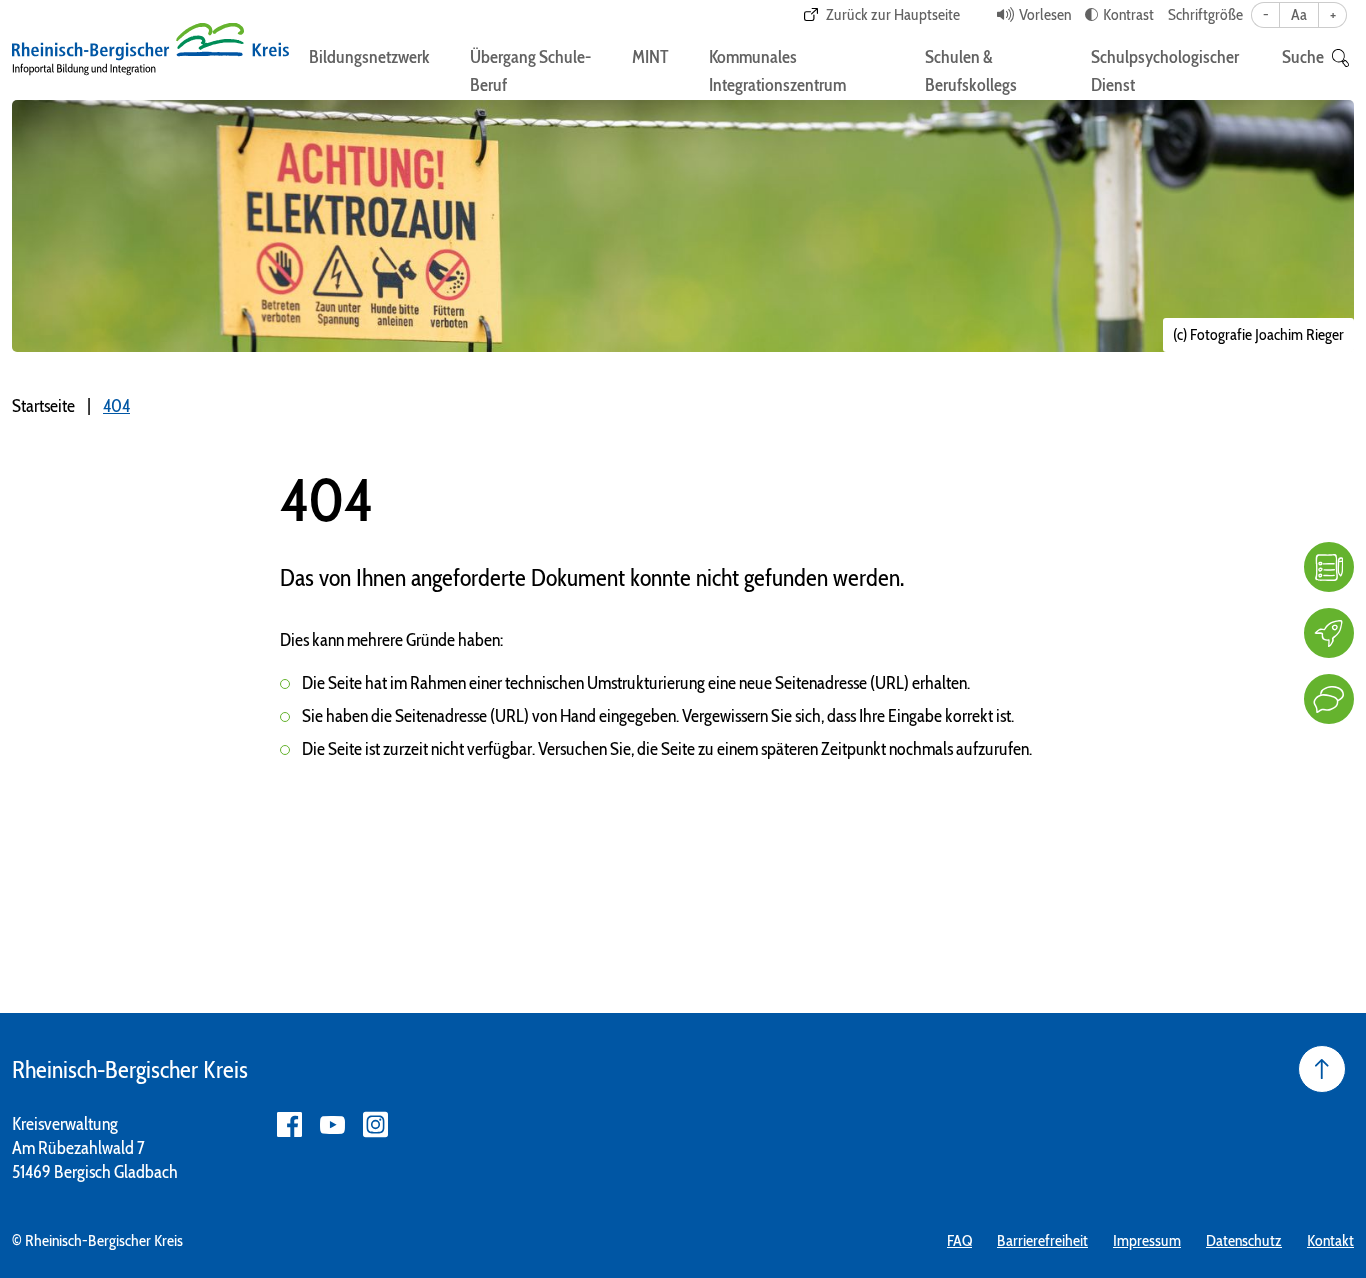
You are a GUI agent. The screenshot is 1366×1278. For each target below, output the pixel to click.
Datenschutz (1244, 1240)
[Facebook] (289, 1124)
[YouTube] (332, 1124)
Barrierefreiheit (1042, 1240)
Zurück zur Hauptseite (893, 14)
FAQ (959, 1240)
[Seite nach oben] (1322, 1069)
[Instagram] (375, 1124)
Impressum (1147, 1240)
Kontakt (1330, 1240)
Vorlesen (1045, 14)
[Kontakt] (1329, 699)
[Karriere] (1329, 633)
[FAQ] (1329, 567)
